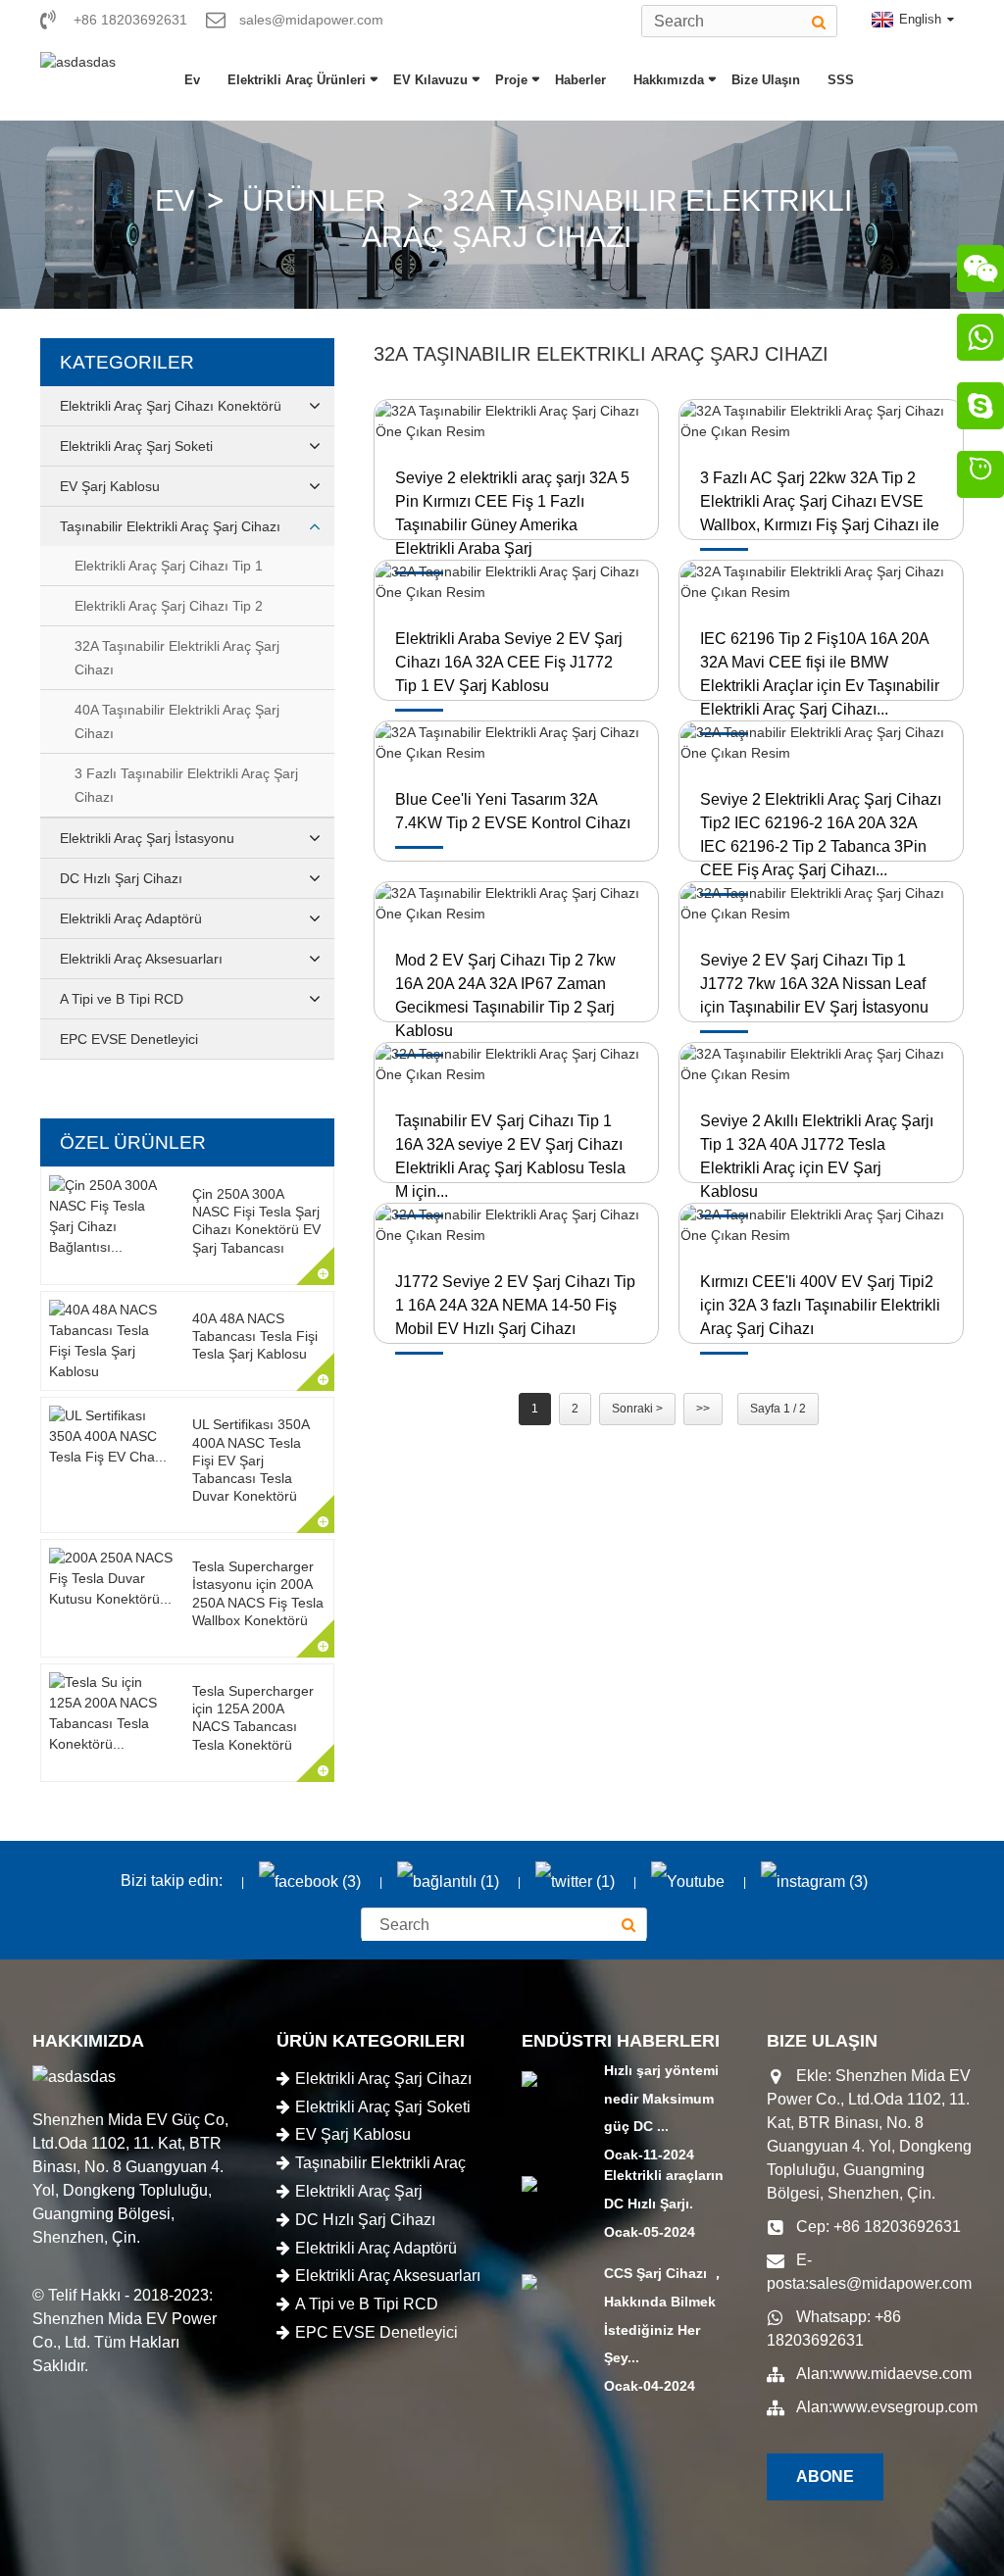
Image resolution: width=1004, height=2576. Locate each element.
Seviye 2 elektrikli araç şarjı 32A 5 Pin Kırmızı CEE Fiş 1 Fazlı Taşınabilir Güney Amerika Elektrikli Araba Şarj (512, 513)
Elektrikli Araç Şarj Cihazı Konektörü (171, 406)
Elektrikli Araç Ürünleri (297, 80)
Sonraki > (637, 1409)
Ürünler (314, 200)
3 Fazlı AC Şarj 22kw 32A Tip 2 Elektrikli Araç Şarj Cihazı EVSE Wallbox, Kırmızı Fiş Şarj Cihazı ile (820, 501)
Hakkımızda (669, 80)
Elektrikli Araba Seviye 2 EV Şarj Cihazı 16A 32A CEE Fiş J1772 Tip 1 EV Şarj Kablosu (509, 662)
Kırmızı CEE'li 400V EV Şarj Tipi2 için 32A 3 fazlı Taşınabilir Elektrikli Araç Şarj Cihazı (820, 1305)
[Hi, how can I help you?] (980, 477)
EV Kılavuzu (430, 80)
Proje (511, 80)
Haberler (580, 80)
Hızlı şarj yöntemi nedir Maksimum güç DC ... (661, 2099)
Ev (192, 80)
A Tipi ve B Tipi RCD (122, 999)
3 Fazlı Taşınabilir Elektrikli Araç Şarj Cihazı (186, 785)
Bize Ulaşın (766, 80)
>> (703, 1409)
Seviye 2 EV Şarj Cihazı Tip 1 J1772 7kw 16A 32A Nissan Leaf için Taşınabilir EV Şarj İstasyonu (814, 984)
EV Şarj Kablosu (110, 486)
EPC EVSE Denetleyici (129, 1039)
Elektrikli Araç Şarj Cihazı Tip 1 (169, 566)
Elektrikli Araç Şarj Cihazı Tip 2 (169, 606)
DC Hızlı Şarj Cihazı (121, 878)
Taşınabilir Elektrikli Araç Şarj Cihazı (170, 526)
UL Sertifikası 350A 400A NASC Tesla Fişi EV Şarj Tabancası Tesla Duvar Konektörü (251, 1460)
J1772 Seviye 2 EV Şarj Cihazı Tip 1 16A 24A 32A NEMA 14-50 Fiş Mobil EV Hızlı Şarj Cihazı (515, 1305)
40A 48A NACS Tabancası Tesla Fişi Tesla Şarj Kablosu (255, 1336)
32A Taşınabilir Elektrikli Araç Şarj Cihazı (177, 658)
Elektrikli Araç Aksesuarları (141, 959)
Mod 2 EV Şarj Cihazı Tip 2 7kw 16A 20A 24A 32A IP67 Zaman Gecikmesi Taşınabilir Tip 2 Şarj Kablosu (505, 995)
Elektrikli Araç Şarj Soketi (136, 446)
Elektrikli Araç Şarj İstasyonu (147, 838)
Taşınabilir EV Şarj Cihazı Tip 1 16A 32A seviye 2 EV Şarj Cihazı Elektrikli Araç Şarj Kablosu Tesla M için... (510, 1156)
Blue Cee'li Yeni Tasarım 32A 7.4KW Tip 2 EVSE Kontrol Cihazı (513, 811)
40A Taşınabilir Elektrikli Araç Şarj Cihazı (177, 721)
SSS (841, 80)
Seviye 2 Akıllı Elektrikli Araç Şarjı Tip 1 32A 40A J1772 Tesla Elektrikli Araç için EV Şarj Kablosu (817, 1156)
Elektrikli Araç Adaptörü (131, 918)
